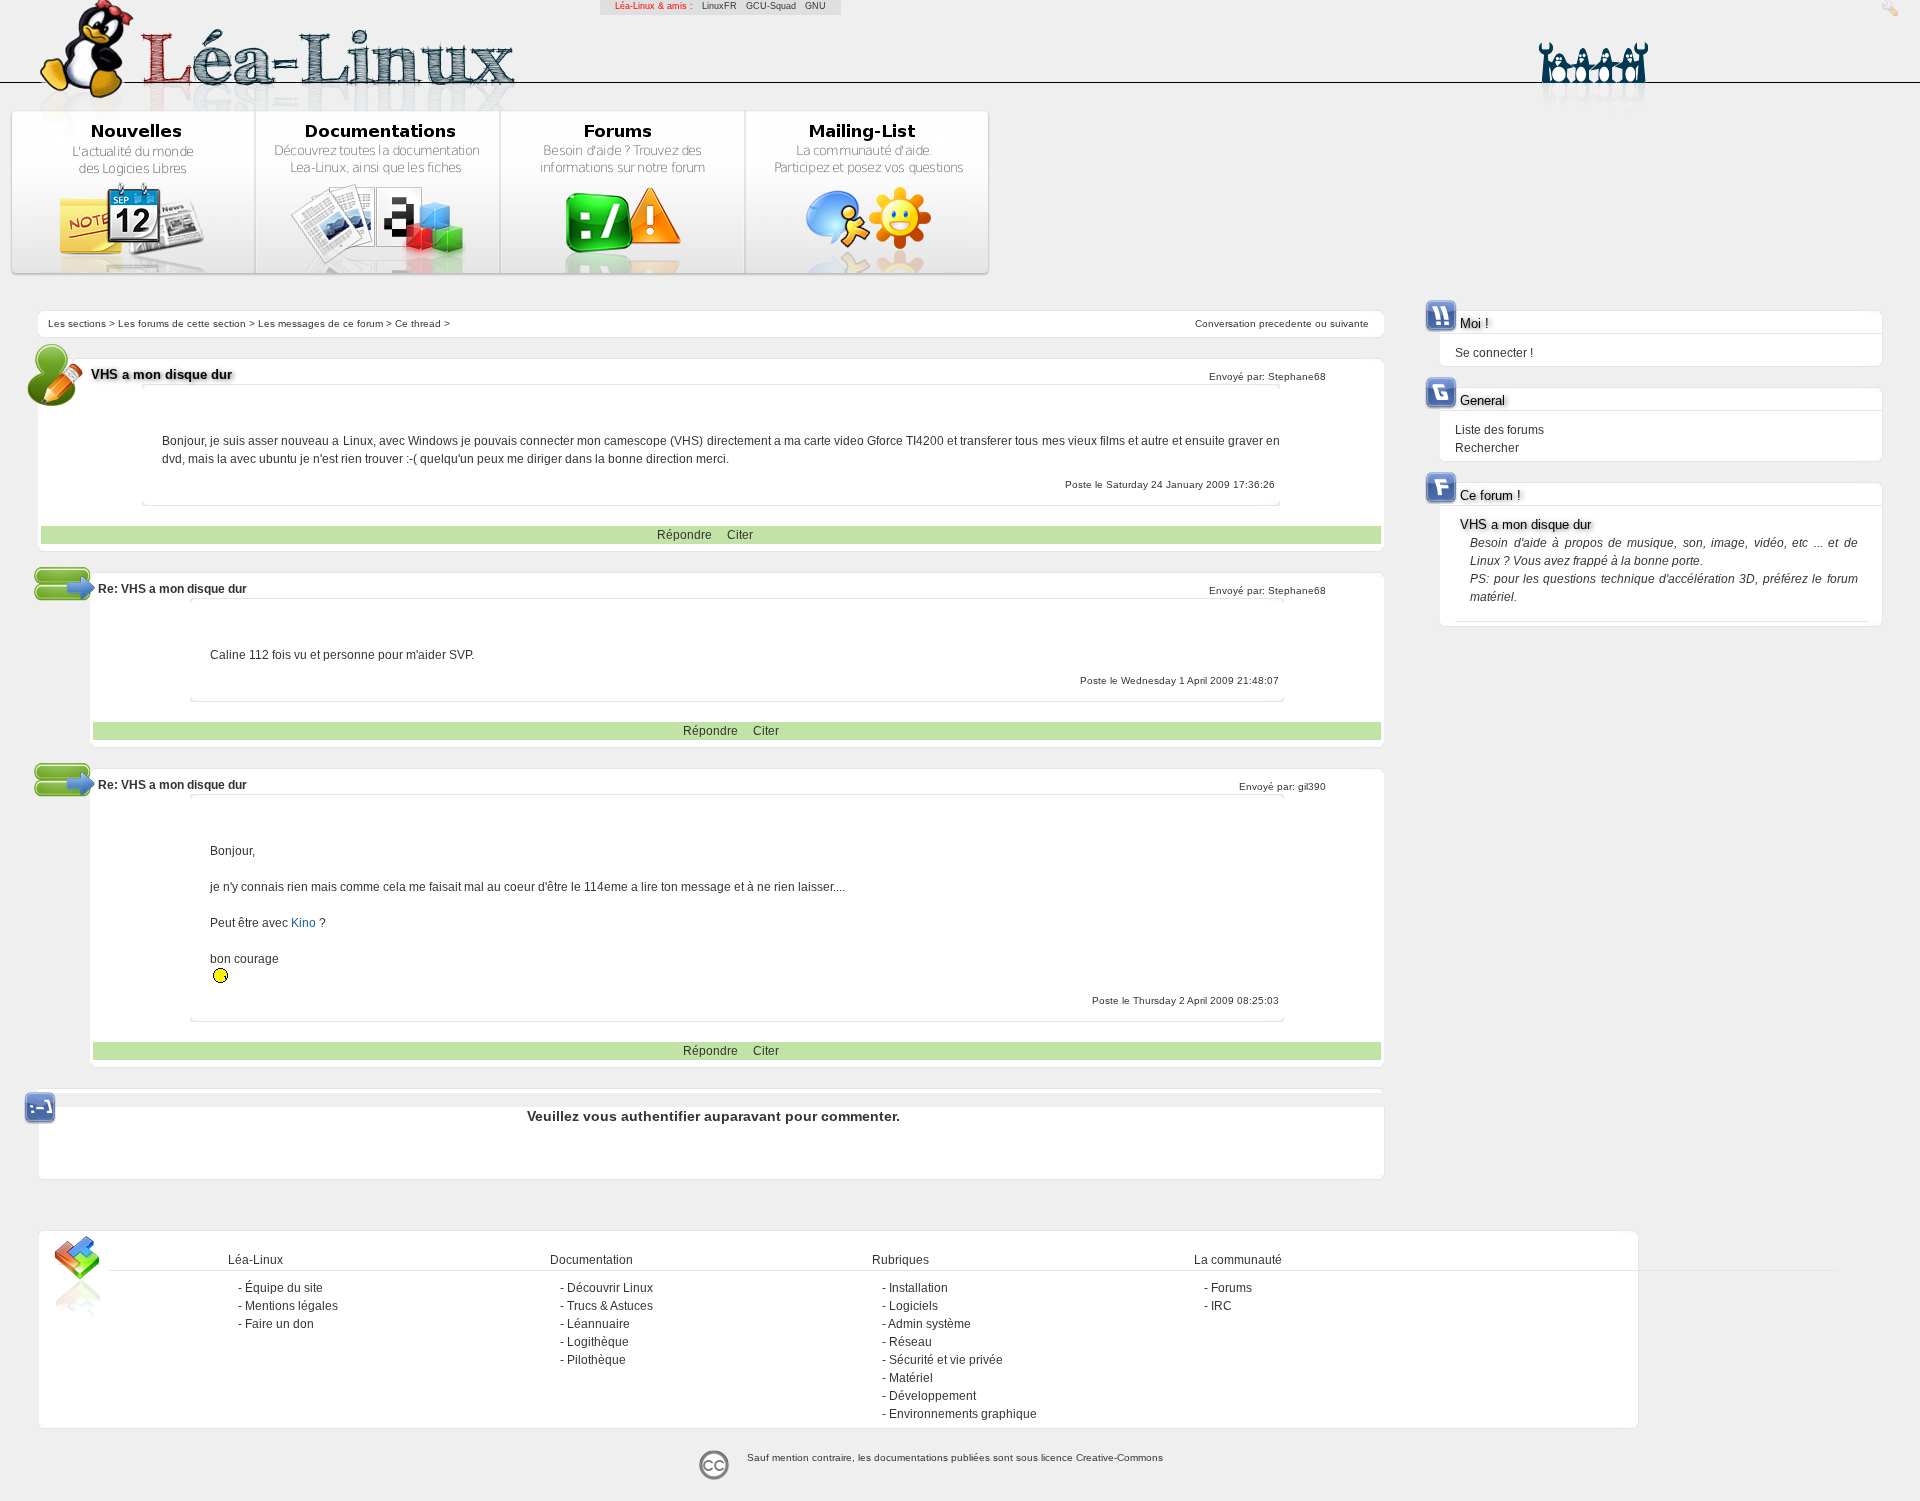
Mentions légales (291, 1306)
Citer (740, 535)
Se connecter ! (1494, 353)
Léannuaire (598, 1324)
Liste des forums (1499, 430)
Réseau (910, 1342)
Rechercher (1487, 448)
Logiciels (913, 1306)
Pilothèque (596, 1360)
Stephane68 (1297, 376)
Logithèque (598, 1342)
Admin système (929, 1324)
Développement (932, 1396)
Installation (918, 1288)
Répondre (684, 535)
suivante (1349, 323)
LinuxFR (719, 6)
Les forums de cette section (182, 323)
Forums (1231, 1288)
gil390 (1312, 786)
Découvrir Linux (610, 1288)
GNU (815, 6)
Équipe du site (284, 1288)
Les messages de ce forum (320, 323)
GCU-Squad (771, 6)
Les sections (77, 323)
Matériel (911, 1378)
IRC (1221, 1306)
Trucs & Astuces (610, 1306)
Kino (303, 923)
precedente (1285, 323)
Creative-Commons (1119, 1457)
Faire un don (279, 1324)
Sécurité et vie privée (946, 1360)
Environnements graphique (963, 1414)
